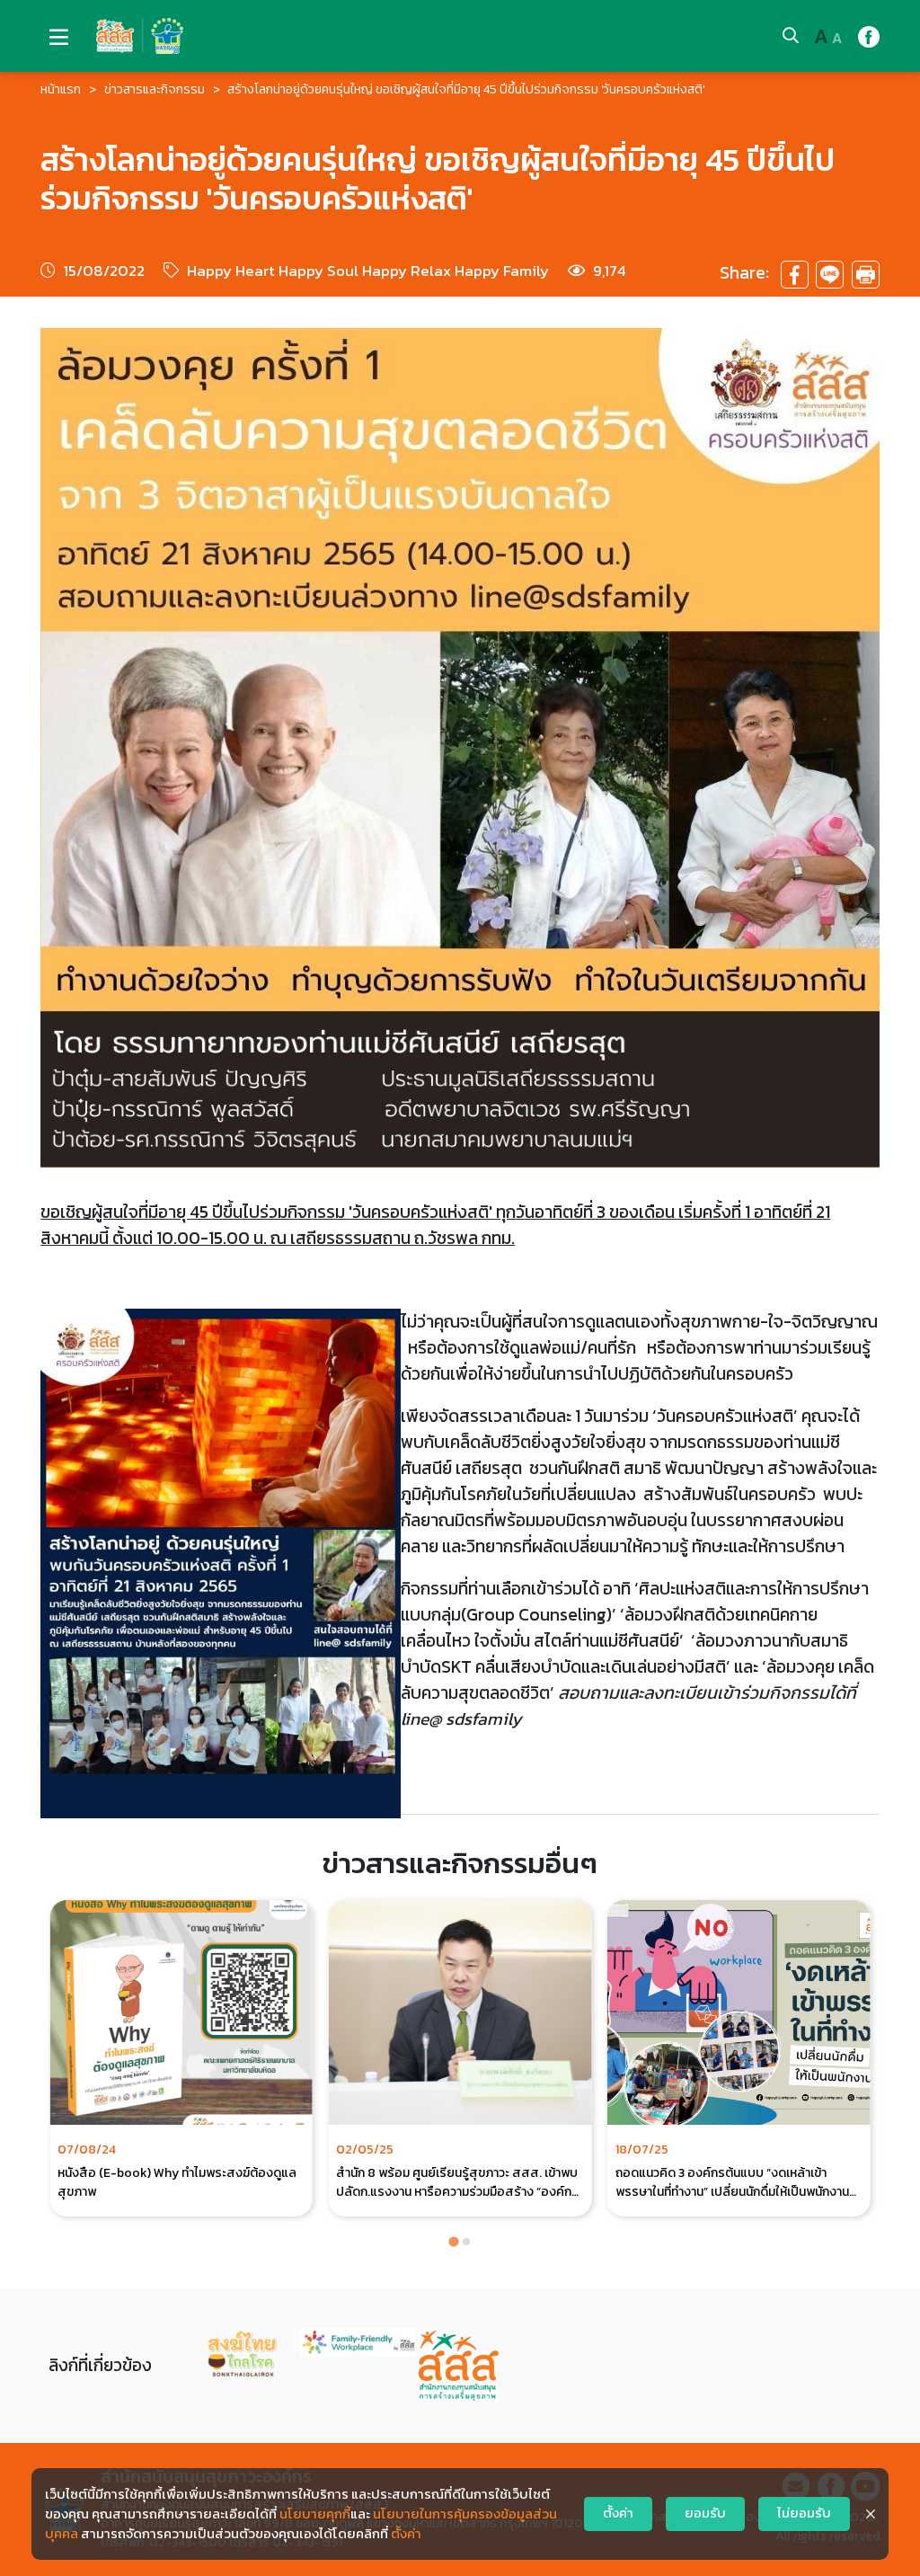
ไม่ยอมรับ (804, 2513)
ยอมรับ (705, 2513)
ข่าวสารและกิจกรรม (155, 89)
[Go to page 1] (453, 2242)
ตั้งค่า (406, 2534)
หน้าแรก (61, 89)
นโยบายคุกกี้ (315, 2514)
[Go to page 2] (466, 2242)
